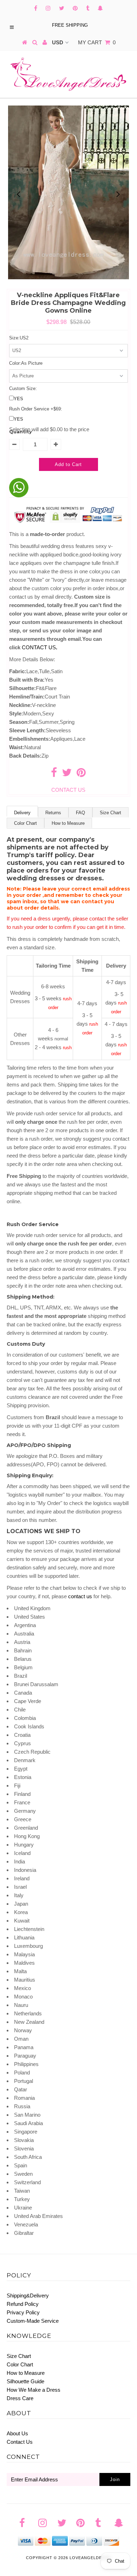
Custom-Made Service (33, 2321)
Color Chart (25, 823)
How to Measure (68, 823)
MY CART (97, 42)
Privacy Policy (23, 2312)
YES (18, 399)
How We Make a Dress (34, 2390)
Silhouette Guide (25, 2381)
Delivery (22, 813)
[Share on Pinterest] (81, 774)
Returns (53, 813)
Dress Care (20, 2398)
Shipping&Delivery (28, 2296)
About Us (17, 2433)
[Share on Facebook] (54, 774)
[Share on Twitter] (67, 774)
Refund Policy (23, 2304)
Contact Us (20, 2442)
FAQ (80, 813)
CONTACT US (40, 647)
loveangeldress (90, 2558)
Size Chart (110, 813)
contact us (80, 1596)
